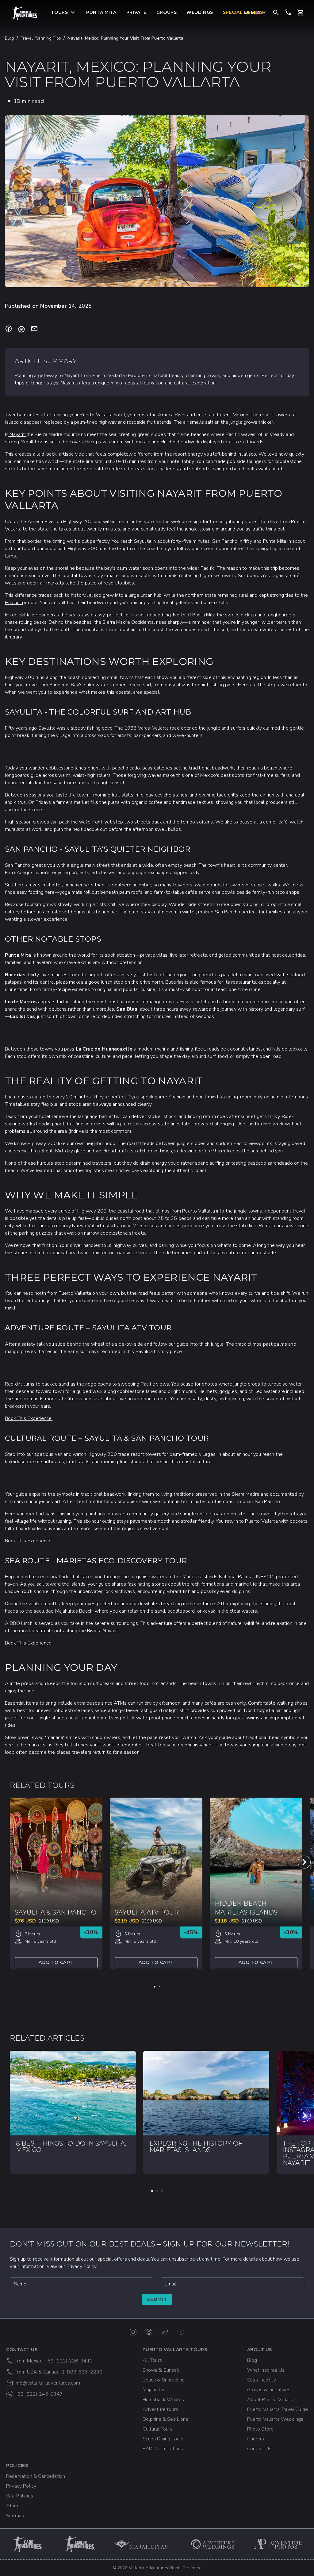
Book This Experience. (29, 1418)
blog (10, 38)
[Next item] (304, 1862)
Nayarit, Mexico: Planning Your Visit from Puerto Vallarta (125, 38)
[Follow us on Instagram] (133, 2332)
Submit (157, 2299)
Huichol (13, 603)
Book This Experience (28, 1541)
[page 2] (159, 1987)
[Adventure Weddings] (213, 2544)
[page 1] (155, 1987)
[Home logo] (25, 13)
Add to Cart (56, 1962)
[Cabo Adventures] (28, 2544)
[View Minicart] (301, 13)
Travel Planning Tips (41, 38)
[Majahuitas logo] (144, 2544)
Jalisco (94, 595)
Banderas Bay (64, 685)
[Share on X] (21, 329)
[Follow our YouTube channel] (181, 2332)
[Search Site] (276, 12)
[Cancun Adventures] (80, 2544)
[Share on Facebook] (9, 329)
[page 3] (162, 2191)
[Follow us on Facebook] (149, 2332)
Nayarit (17, 434)
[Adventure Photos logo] (278, 2544)
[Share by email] (34, 329)
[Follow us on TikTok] (165, 2332)
